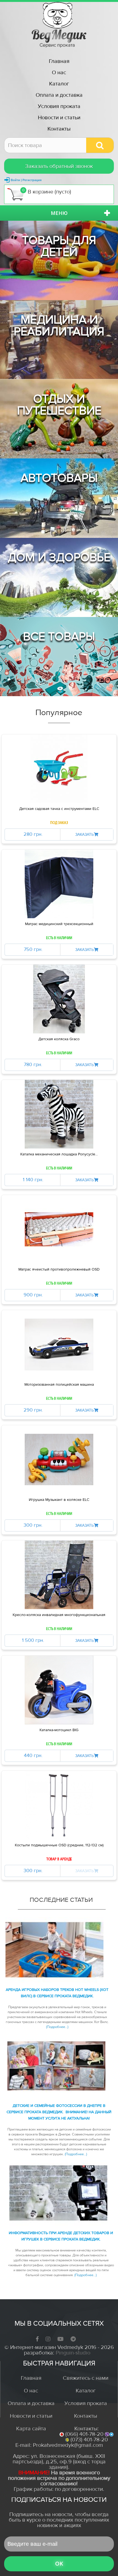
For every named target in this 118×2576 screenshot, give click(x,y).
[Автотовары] (59, 498)
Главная (59, 61)
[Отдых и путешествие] (59, 419)
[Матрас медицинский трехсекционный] (59, 884)
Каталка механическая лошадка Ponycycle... (59, 1154)
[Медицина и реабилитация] (59, 340)
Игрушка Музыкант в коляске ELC (59, 1500)
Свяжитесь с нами (86, 2378)
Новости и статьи (59, 117)
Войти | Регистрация (26, 180)
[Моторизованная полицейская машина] (59, 1344)
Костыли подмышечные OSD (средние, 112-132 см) (59, 1845)
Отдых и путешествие (59, 405)
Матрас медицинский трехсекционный (59, 924)
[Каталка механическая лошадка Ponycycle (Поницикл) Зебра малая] (59, 1114)
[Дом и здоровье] (59, 577)
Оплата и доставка (59, 95)
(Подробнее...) (57, 2027)
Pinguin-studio (73, 2353)
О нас (59, 72)
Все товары (59, 637)
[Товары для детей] (59, 260)
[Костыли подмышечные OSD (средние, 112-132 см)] (59, 1805)
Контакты (59, 129)
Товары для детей (59, 246)
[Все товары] (59, 657)
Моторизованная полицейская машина (59, 1385)
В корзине (47, 191)
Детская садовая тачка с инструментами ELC (59, 809)
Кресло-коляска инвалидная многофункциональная (59, 1615)
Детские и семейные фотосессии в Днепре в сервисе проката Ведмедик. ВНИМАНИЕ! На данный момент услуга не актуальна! (59, 2112)
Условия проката (59, 106)
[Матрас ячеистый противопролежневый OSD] (59, 1229)
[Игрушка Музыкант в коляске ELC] (59, 1460)
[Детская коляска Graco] (59, 999)
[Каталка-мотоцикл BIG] (59, 1690)
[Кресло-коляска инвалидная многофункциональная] (59, 1575)
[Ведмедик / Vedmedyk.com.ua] (59, 25)
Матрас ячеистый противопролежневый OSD (59, 1269)
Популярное (59, 713)
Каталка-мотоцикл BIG (59, 1730)
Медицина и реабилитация (59, 326)
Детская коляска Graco (59, 1039)
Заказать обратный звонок (59, 166)
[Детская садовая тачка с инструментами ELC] (59, 769)
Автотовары (59, 478)
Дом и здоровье (59, 557)
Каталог (59, 84)
